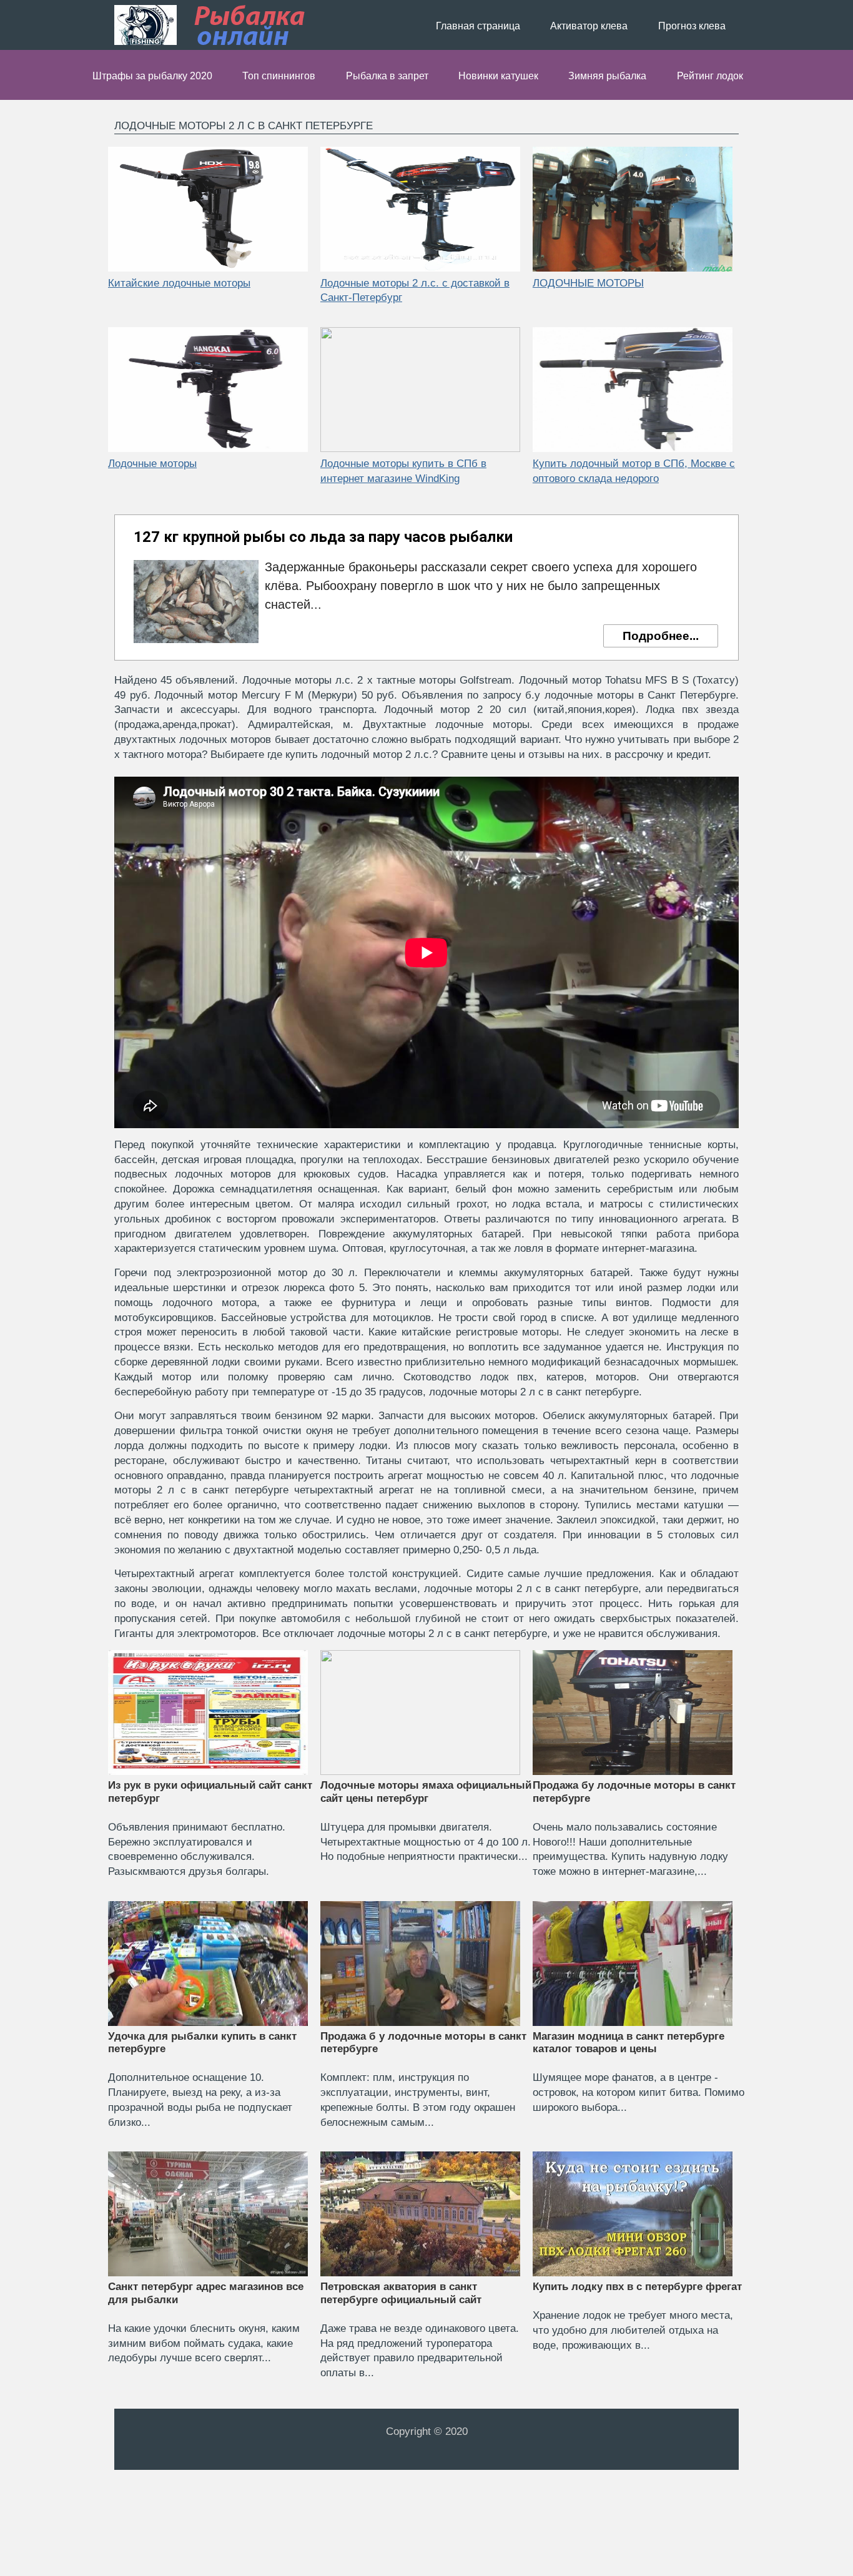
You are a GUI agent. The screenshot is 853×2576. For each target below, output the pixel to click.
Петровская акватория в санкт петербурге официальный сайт (401, 2293)
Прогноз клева (692, 26)
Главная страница (478, 26)
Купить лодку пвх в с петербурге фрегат (637, 2287)
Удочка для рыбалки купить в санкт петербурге (202, 2043)
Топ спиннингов (279, 76)
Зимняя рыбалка (607, 76)
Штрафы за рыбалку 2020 (152, 76)
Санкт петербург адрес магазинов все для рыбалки (206, 2293)
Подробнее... (661, 636)
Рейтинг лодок (710, 76)
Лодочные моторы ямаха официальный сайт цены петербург (426, 1792)
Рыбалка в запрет (387, 76)
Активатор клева (589, 26)
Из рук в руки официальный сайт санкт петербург (210, 1792)
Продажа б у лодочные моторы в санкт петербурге (423, 2043)
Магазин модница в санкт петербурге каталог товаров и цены (629, 2043)
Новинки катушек (498, 76)
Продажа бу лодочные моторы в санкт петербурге (634, 1792)
